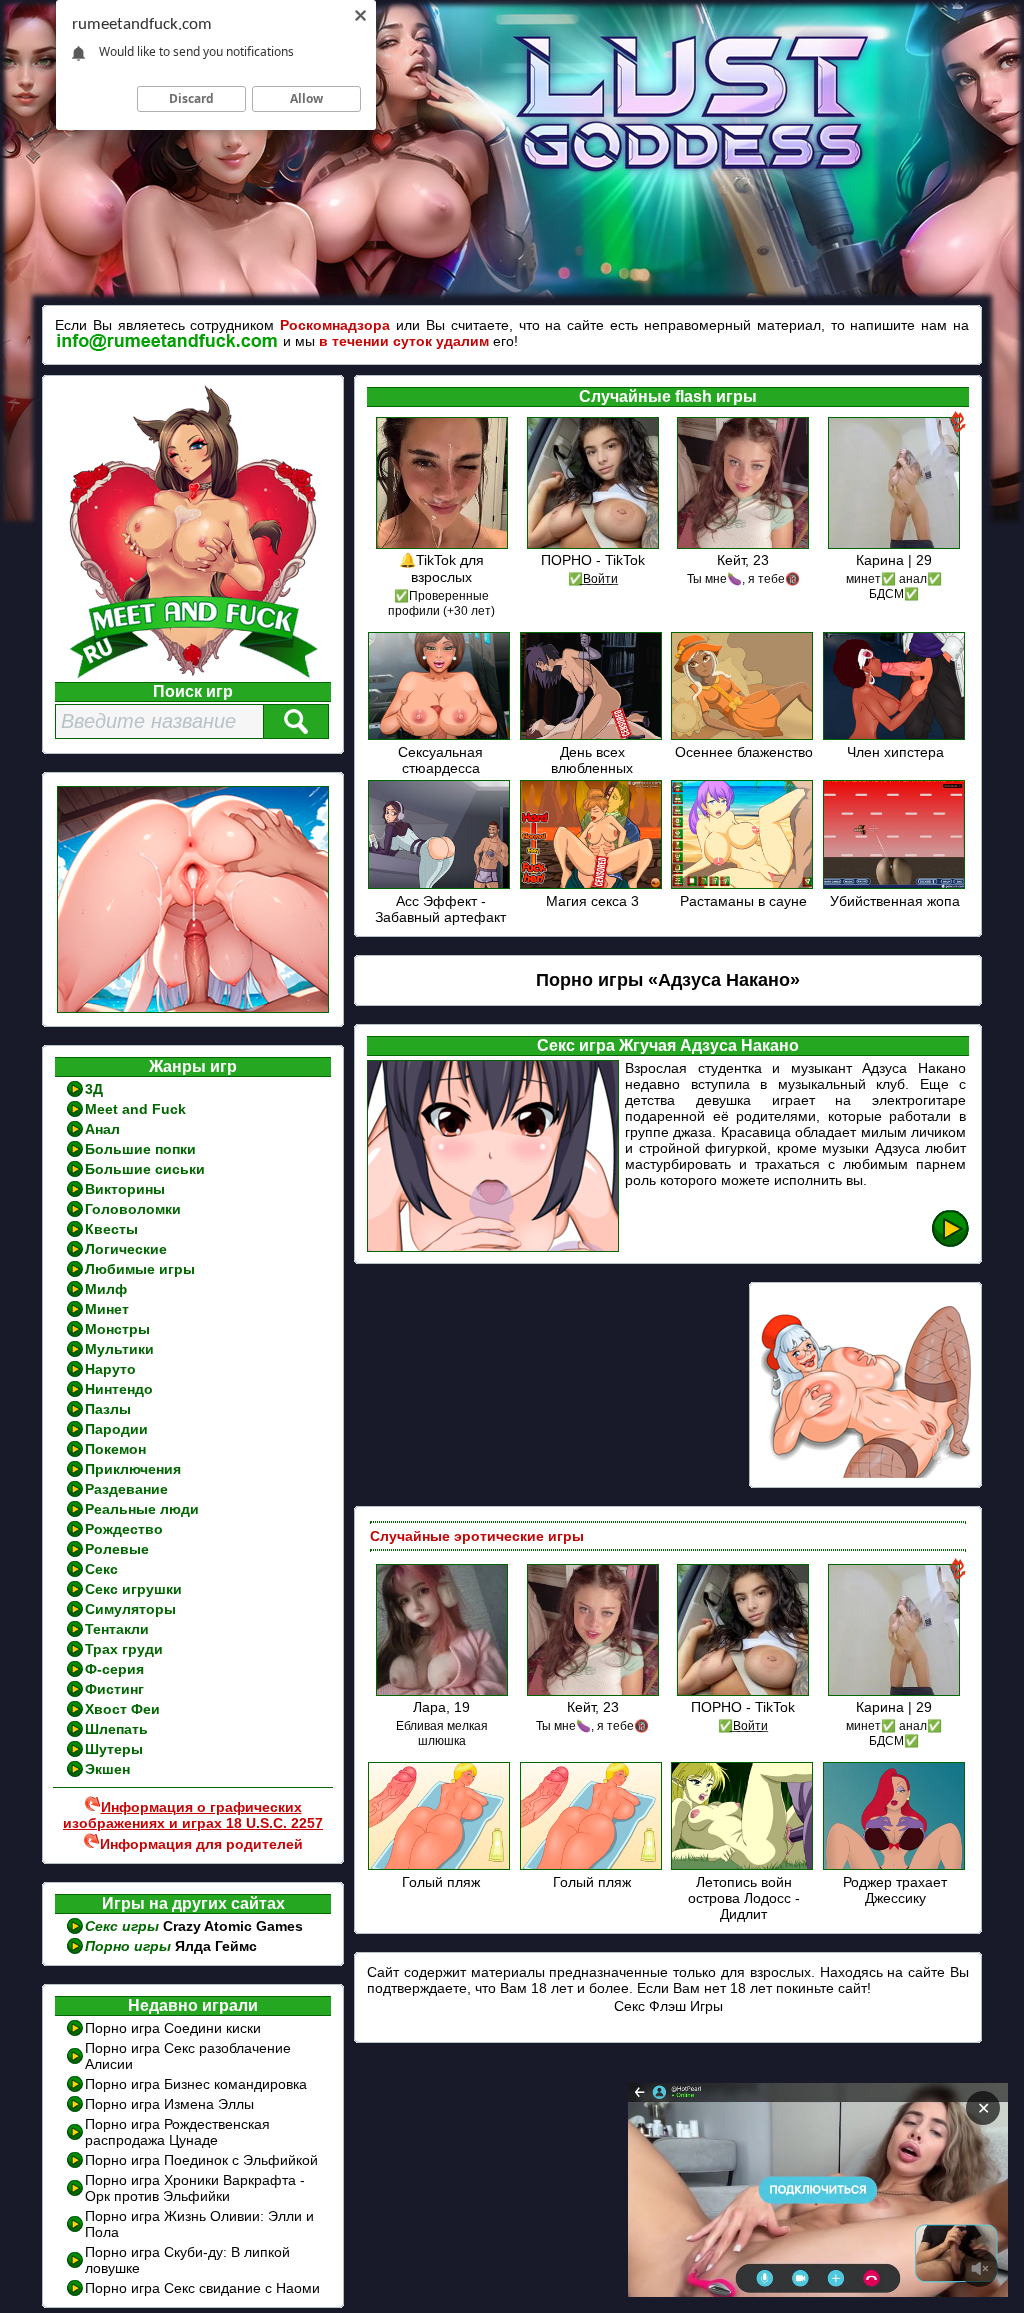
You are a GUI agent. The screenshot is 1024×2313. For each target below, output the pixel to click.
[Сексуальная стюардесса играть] (440, 736)
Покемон (115, 1449)
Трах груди (124, 1649)
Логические (126, 1249)
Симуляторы (130, 1609)
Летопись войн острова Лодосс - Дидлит (744, 1898)
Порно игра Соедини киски (173, 2028)
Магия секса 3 (592, 901)
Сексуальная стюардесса (440, 760)
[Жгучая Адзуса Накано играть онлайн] (950, 1243)
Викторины (125, 1189)
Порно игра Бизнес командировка (196, 2084)
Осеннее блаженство (744, 752)
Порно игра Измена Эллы (169, 2104)
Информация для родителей (201, 1844)
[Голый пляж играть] (440, 1866)
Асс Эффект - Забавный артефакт (440, 909)
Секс (101, 1569)
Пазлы (108, 1409)
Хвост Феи (122, 1709)
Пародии (116, 1429)
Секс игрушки (133, 1589)
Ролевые (117, 1549)
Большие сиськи (145, 1169)
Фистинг (114, 1689)
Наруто (110, 1369)
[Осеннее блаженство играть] (743, 736)
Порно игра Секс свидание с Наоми (202, 2288)
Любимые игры (140, 1269)
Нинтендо (119, 1389)
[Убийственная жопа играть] (895, 885)
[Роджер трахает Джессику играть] (895, 1866)
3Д (94, 1089)
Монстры (117, 1329)
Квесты (111, 1229)
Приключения (133, 1469)
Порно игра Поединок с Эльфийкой (201, 2160)
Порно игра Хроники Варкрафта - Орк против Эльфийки (195, 2188)
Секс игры (124, 1926)
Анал (102, 1129)
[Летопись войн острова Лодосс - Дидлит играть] (743, 1866)
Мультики (119, 1349)
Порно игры (130, 1946)
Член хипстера (895, 752)
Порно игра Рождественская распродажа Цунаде (177, 2132)
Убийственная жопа (895, 901)
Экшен (107, 1769)
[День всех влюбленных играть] (592, 736)
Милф (106, 1289)
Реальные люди (142, 1509)
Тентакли (117, 1629)
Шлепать (116, 1729)
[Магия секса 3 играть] (592, 885)
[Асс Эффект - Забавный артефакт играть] (440, 885)
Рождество (124, 1529)
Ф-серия (114, 1669)
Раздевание (126, 1489)
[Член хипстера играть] (895, 736)
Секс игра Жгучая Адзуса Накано (668, 1045)
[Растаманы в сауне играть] (743, 885)
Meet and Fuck (135, 1109)
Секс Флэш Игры (668, 2006)
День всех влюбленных (592, 760)
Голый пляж (441, 1882)
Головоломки (133, 1209)
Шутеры (114, 1749)
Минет (107, 1309)
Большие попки (140, 1149)
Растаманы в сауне (743, 901)
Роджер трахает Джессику (895, 1890)
